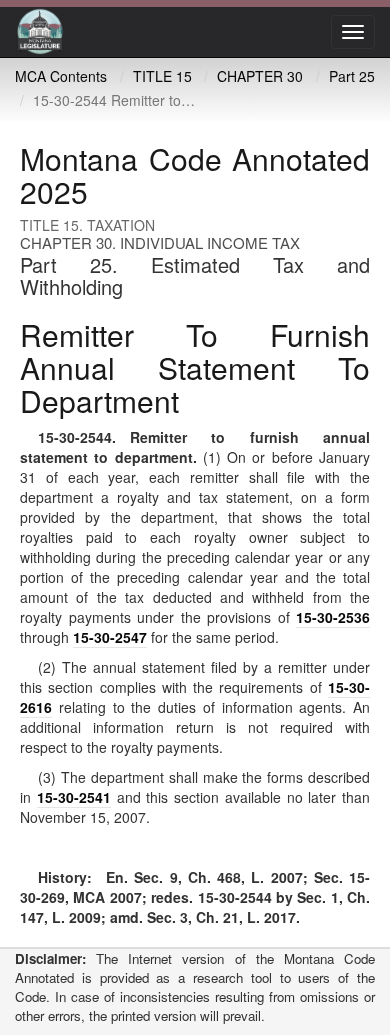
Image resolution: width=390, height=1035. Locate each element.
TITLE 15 (162, 76)
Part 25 (352, 76)
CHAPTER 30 (260, 76)
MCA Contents (61, 76)
